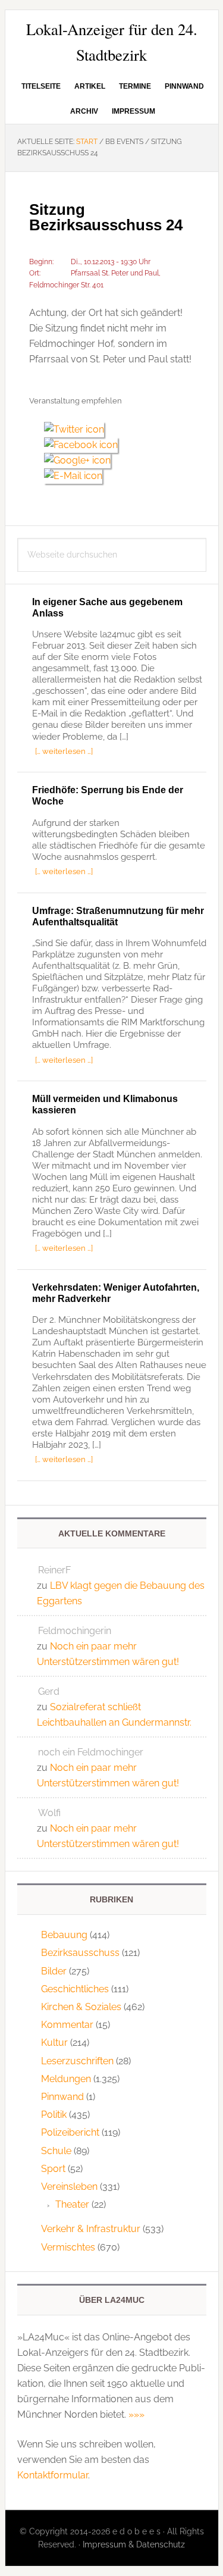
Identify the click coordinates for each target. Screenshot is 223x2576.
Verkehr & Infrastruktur (91, 2229)
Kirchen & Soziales (81, 2007)
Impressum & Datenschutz (134, 2544)
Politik (54, 2115)
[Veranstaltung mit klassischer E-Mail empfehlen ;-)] (73, 474)
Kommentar (67, 2025)
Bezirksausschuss (80, 1953)
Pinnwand (62, 2097)
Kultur (54, 2043)
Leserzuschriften (77, 2061)
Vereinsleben (69, 2187)
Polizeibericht (70, 2132)
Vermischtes (68, 2247)
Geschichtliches (75, 1989)
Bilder (54, 1971)
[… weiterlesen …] (64, 751)
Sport (53, 2169)
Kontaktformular (53, 2475)
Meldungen (66, 2079)
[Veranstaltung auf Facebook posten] (85, 445)
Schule (56, 2151)
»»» (136, 2414)
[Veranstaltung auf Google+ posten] (82, 460)
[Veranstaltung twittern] (78, 429)
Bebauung (64, 1935)
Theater (72, 2204)
